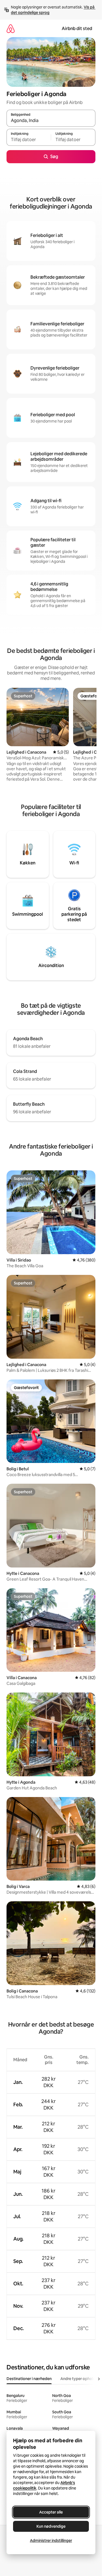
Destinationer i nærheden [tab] (29, 2379)
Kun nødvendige (51, 2526)
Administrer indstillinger (51, 2541)
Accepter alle (51, 2512)
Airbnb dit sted (77, 29)
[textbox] (29, 140)
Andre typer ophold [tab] (78, 2379)
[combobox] (51, 121)
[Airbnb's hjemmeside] (11, 29)
